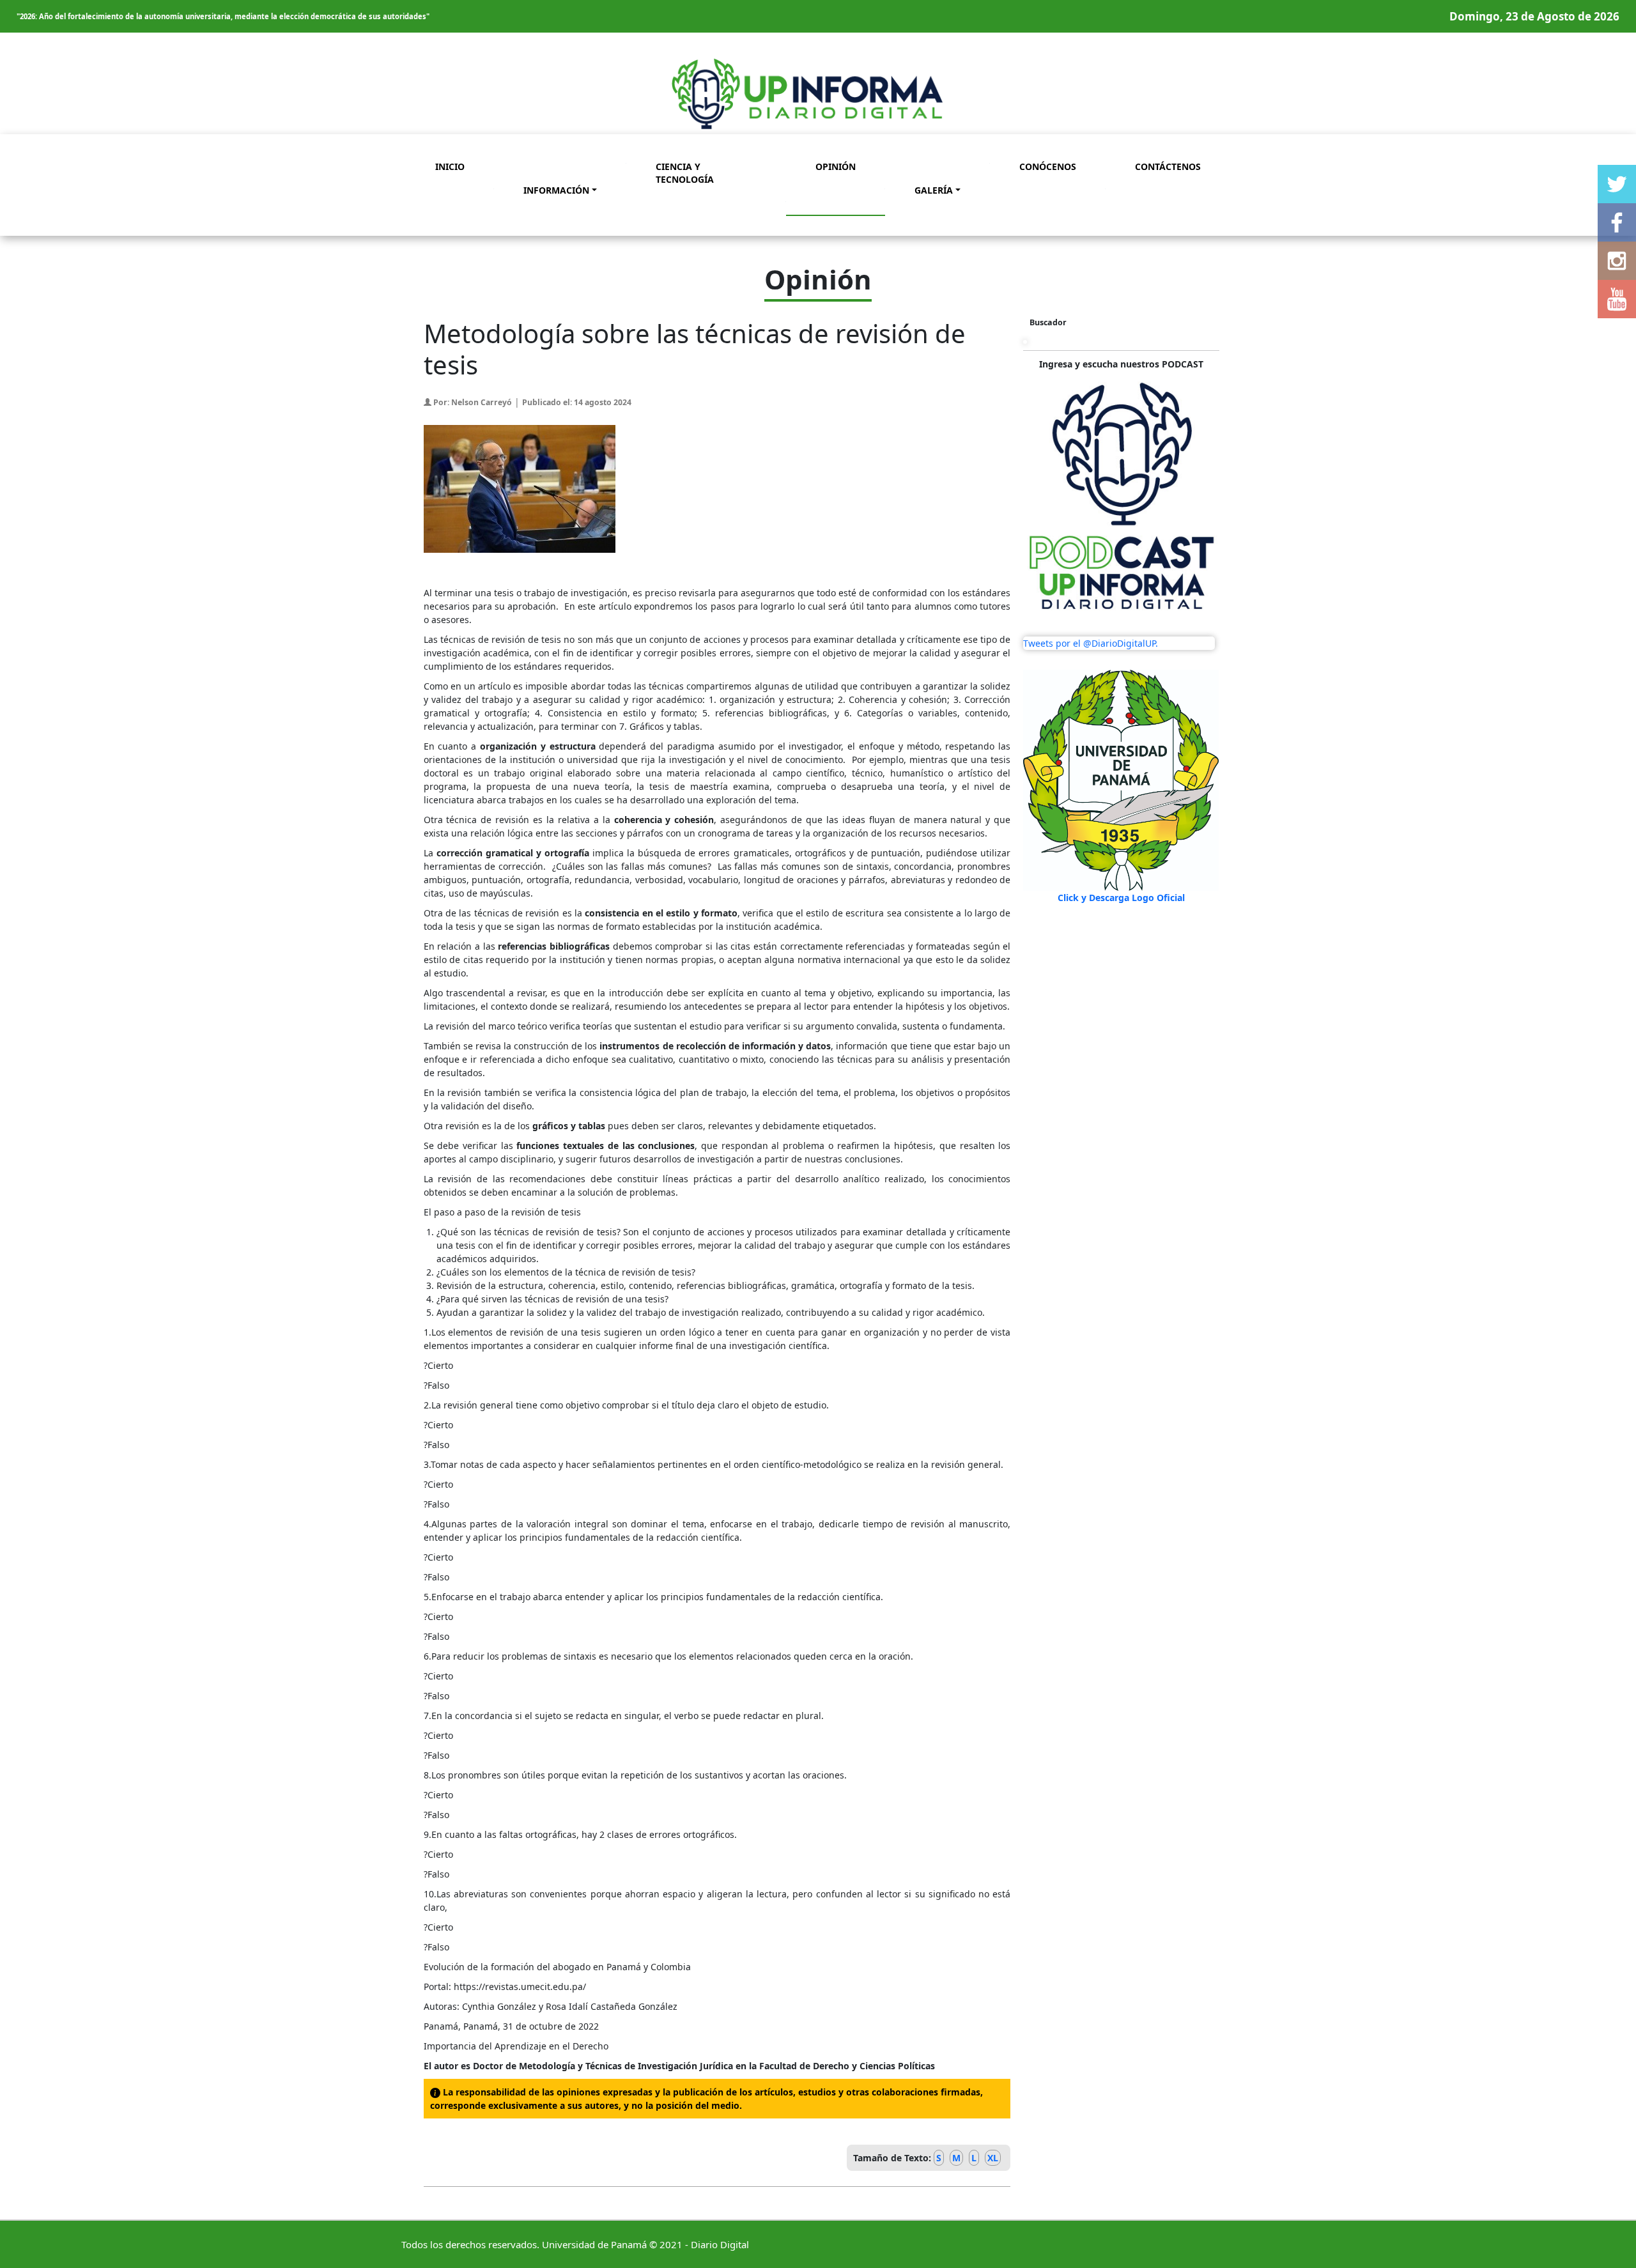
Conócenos (1048, 166)
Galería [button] (934, 190)
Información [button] (556, 190)
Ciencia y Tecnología (685, 173)
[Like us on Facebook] (1617, 222)
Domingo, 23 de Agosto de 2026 (1534, 16)
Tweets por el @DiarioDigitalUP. (1091, 643)
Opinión (836, 166)
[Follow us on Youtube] (1617, 299)
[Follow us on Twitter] (1617, 184)
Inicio (450, 166)
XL (993, 2158)
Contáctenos (1168, 166)
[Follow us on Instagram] (1617, 261)
